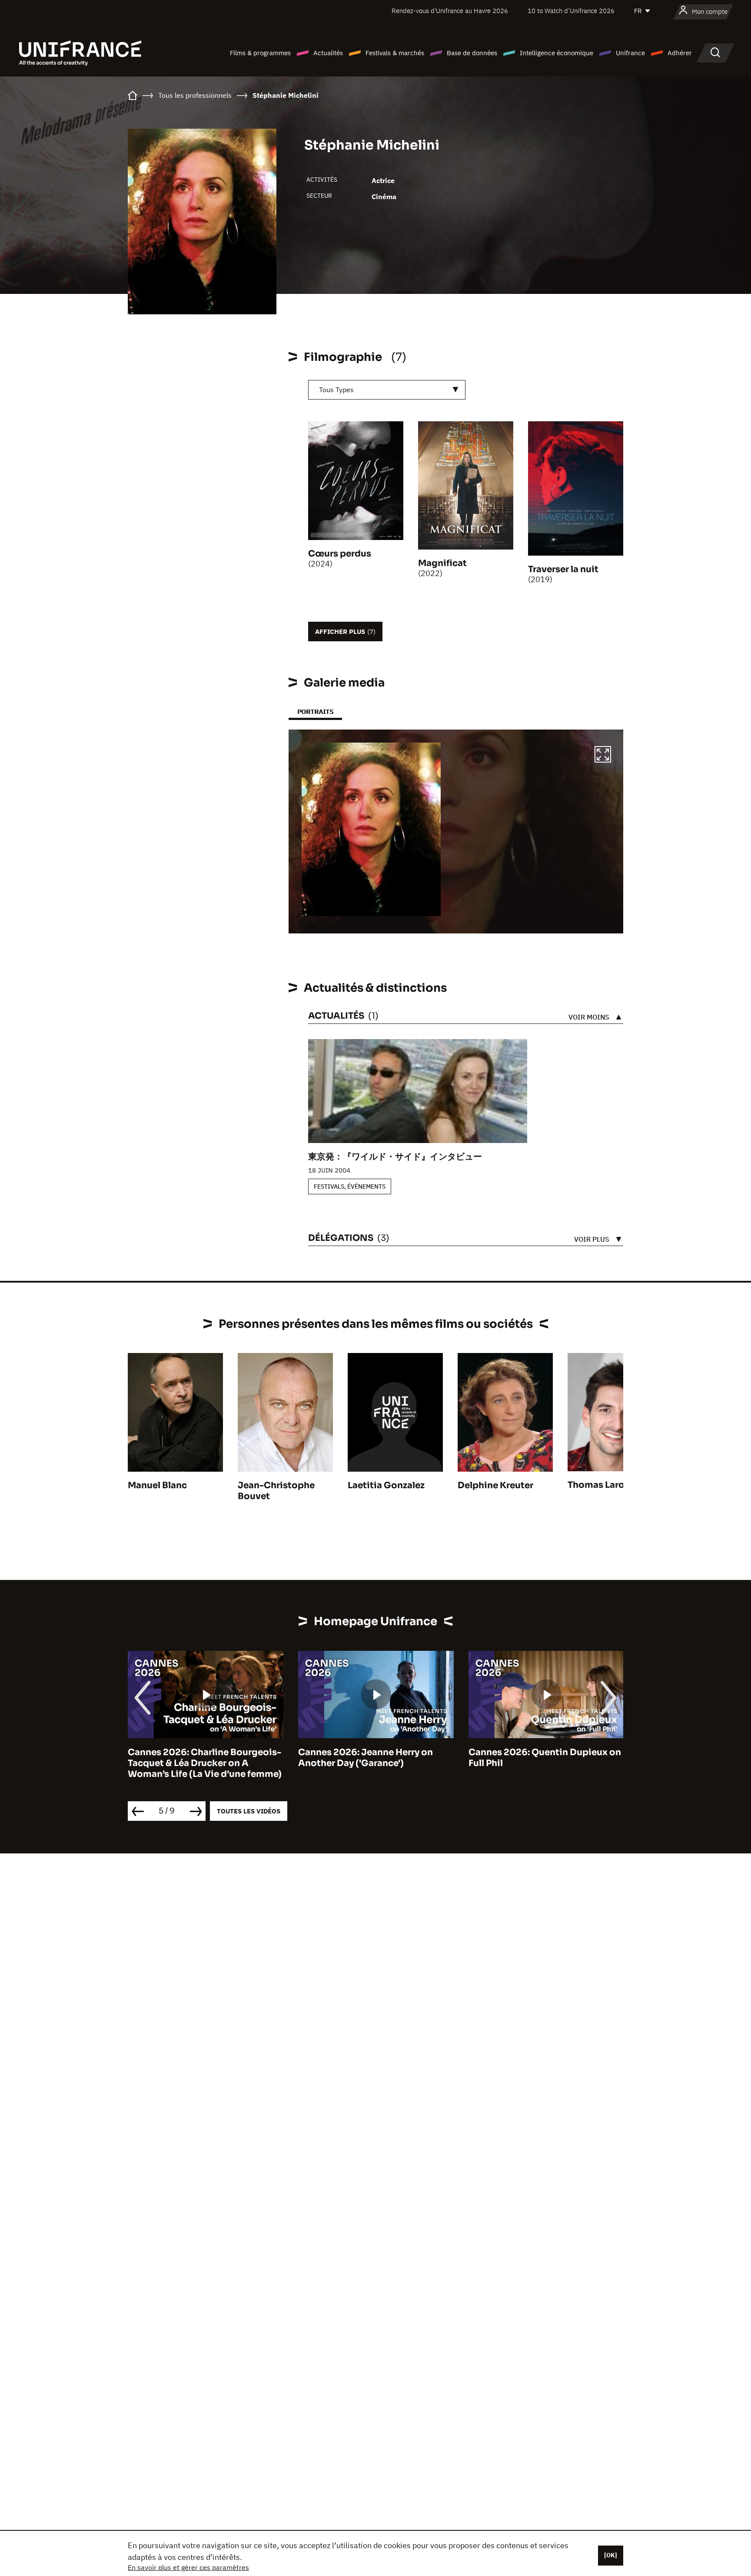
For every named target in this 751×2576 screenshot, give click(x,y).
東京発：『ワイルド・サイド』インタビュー (395, 1157)
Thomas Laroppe (605, 1485)
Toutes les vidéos (249, 1811)
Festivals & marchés (395, 53)
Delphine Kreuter (495, 1485)
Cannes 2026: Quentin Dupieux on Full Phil (545, 1758)
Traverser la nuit (563, 569)
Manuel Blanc (157, 1485)
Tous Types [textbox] (336, 390)
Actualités (328, 53)
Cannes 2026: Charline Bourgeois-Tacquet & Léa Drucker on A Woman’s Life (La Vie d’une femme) (205, 1763)
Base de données (472, 53)
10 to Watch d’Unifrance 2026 (571, 11)
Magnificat (442, 563)
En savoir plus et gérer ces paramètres (188, 2567)
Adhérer (680, 53)
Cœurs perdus (340, 554)
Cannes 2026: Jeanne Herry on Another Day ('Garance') (366, 1758)
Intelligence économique (557, 53)
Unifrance (630, 53)
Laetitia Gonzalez (386, 1485)
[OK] (611, 2555)
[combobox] (387, 390)
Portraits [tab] (315, 711)
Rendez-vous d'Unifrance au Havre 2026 (450, 11)
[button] (603, 756)
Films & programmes (260, 53)
